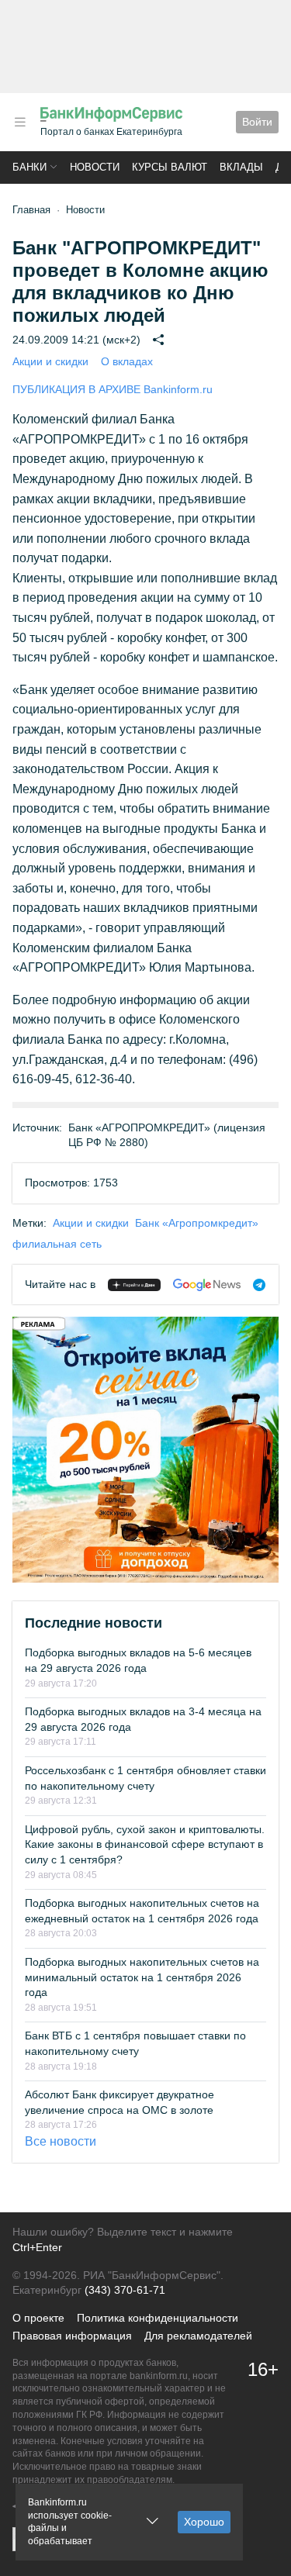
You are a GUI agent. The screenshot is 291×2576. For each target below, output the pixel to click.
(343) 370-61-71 (125, 2290)
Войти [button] (257, 122)
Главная (31, 210)
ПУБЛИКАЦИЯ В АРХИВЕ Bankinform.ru (113, 389)
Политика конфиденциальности (158, 2318)
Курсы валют (170, 167)
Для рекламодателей (198, 2336)
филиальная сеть (57, 1244)
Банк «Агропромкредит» (197, 1223)
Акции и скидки (50, 361)
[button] (20, 122)
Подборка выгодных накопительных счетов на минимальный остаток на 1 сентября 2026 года (142, 1977)
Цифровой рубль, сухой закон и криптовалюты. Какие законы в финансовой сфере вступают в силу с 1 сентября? (145, 1844)
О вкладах (127, 361)
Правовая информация (72, 2336)
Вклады (241, 167)
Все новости (61, 2141)
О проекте (38, 2318)
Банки (29, 167)
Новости (95, 167)
